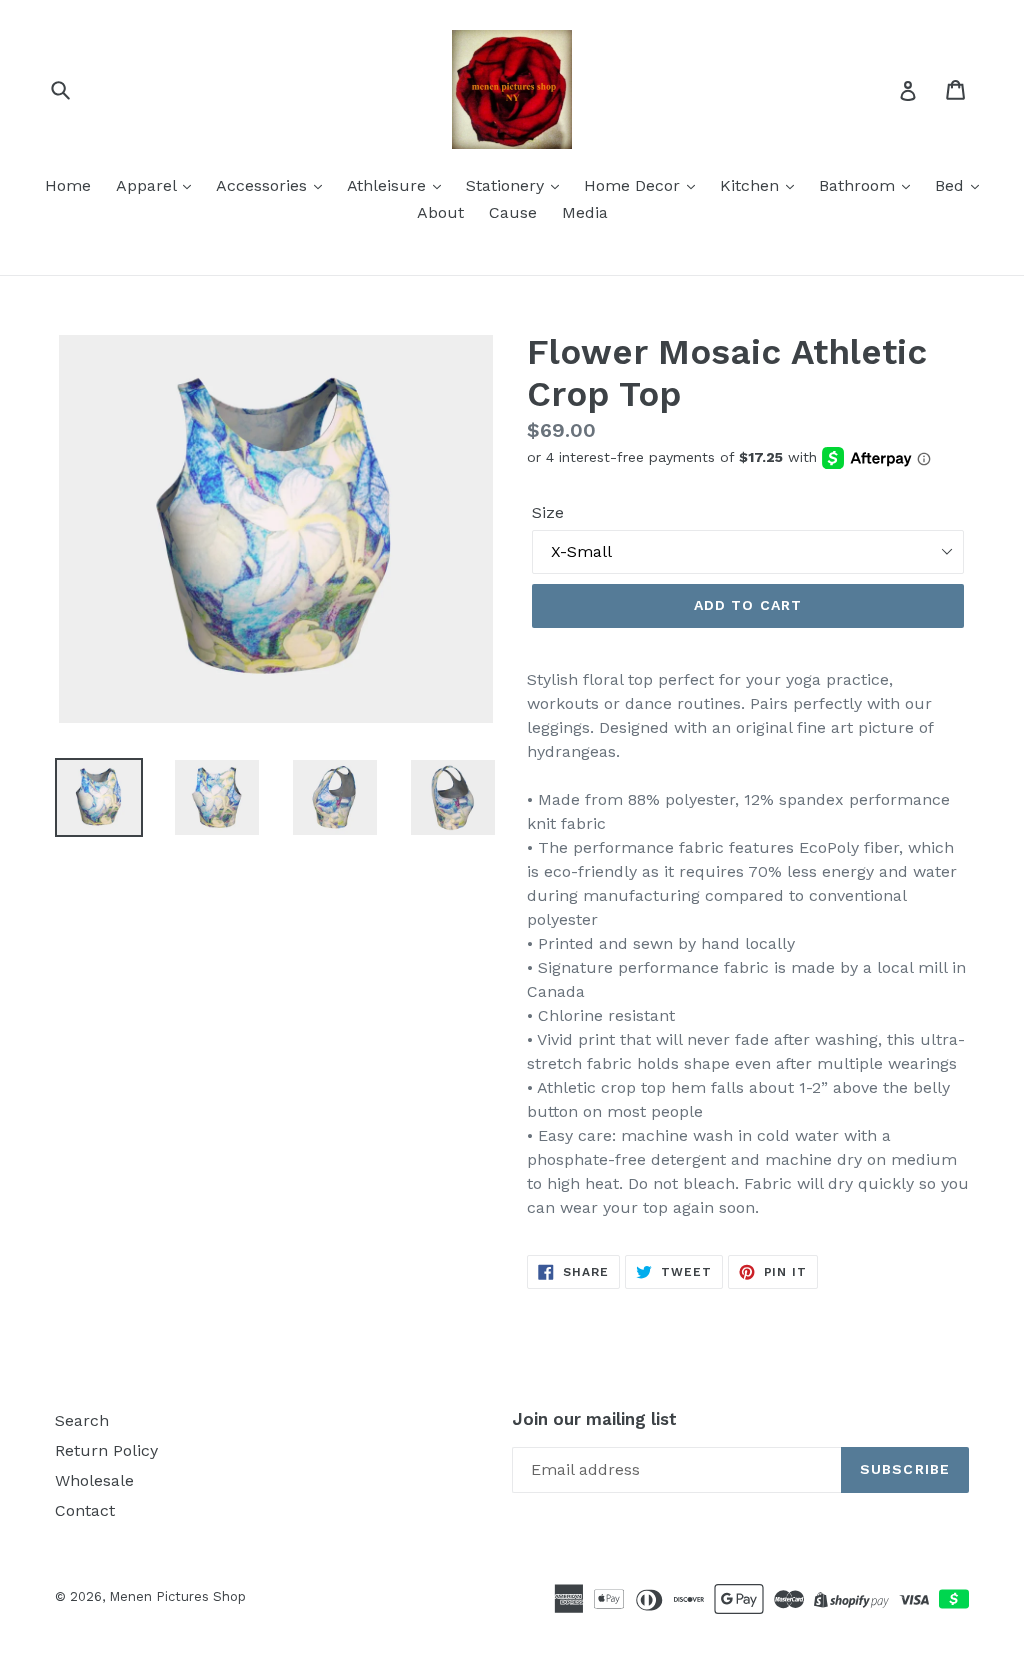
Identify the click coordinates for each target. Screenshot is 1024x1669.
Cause (513, 212)
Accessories (264, 185)
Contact (85, 1510)
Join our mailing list (594, 1419)
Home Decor (634, 185)
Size (548, 512)
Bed (952, 185)
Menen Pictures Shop (177, 1596)
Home (68, 185)
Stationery (507, 185)
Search (82, 1420)
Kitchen (752, 185)
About (440, 212)
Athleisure (389, 185)
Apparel (148, 185)
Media (585, 212)
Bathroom (859, 185)
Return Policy (106, 1450)
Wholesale (94, 1480)
